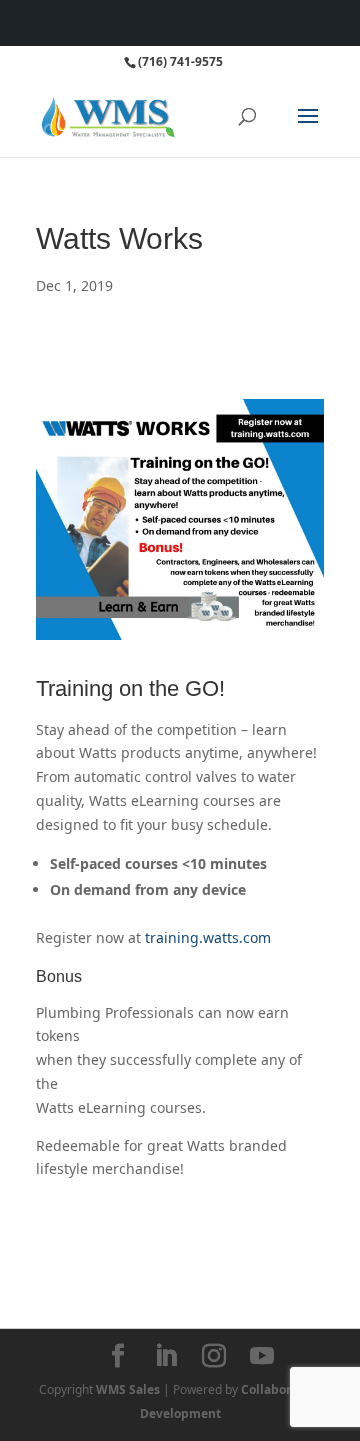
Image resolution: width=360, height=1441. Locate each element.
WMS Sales (128, 1389)
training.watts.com (208, 937)
